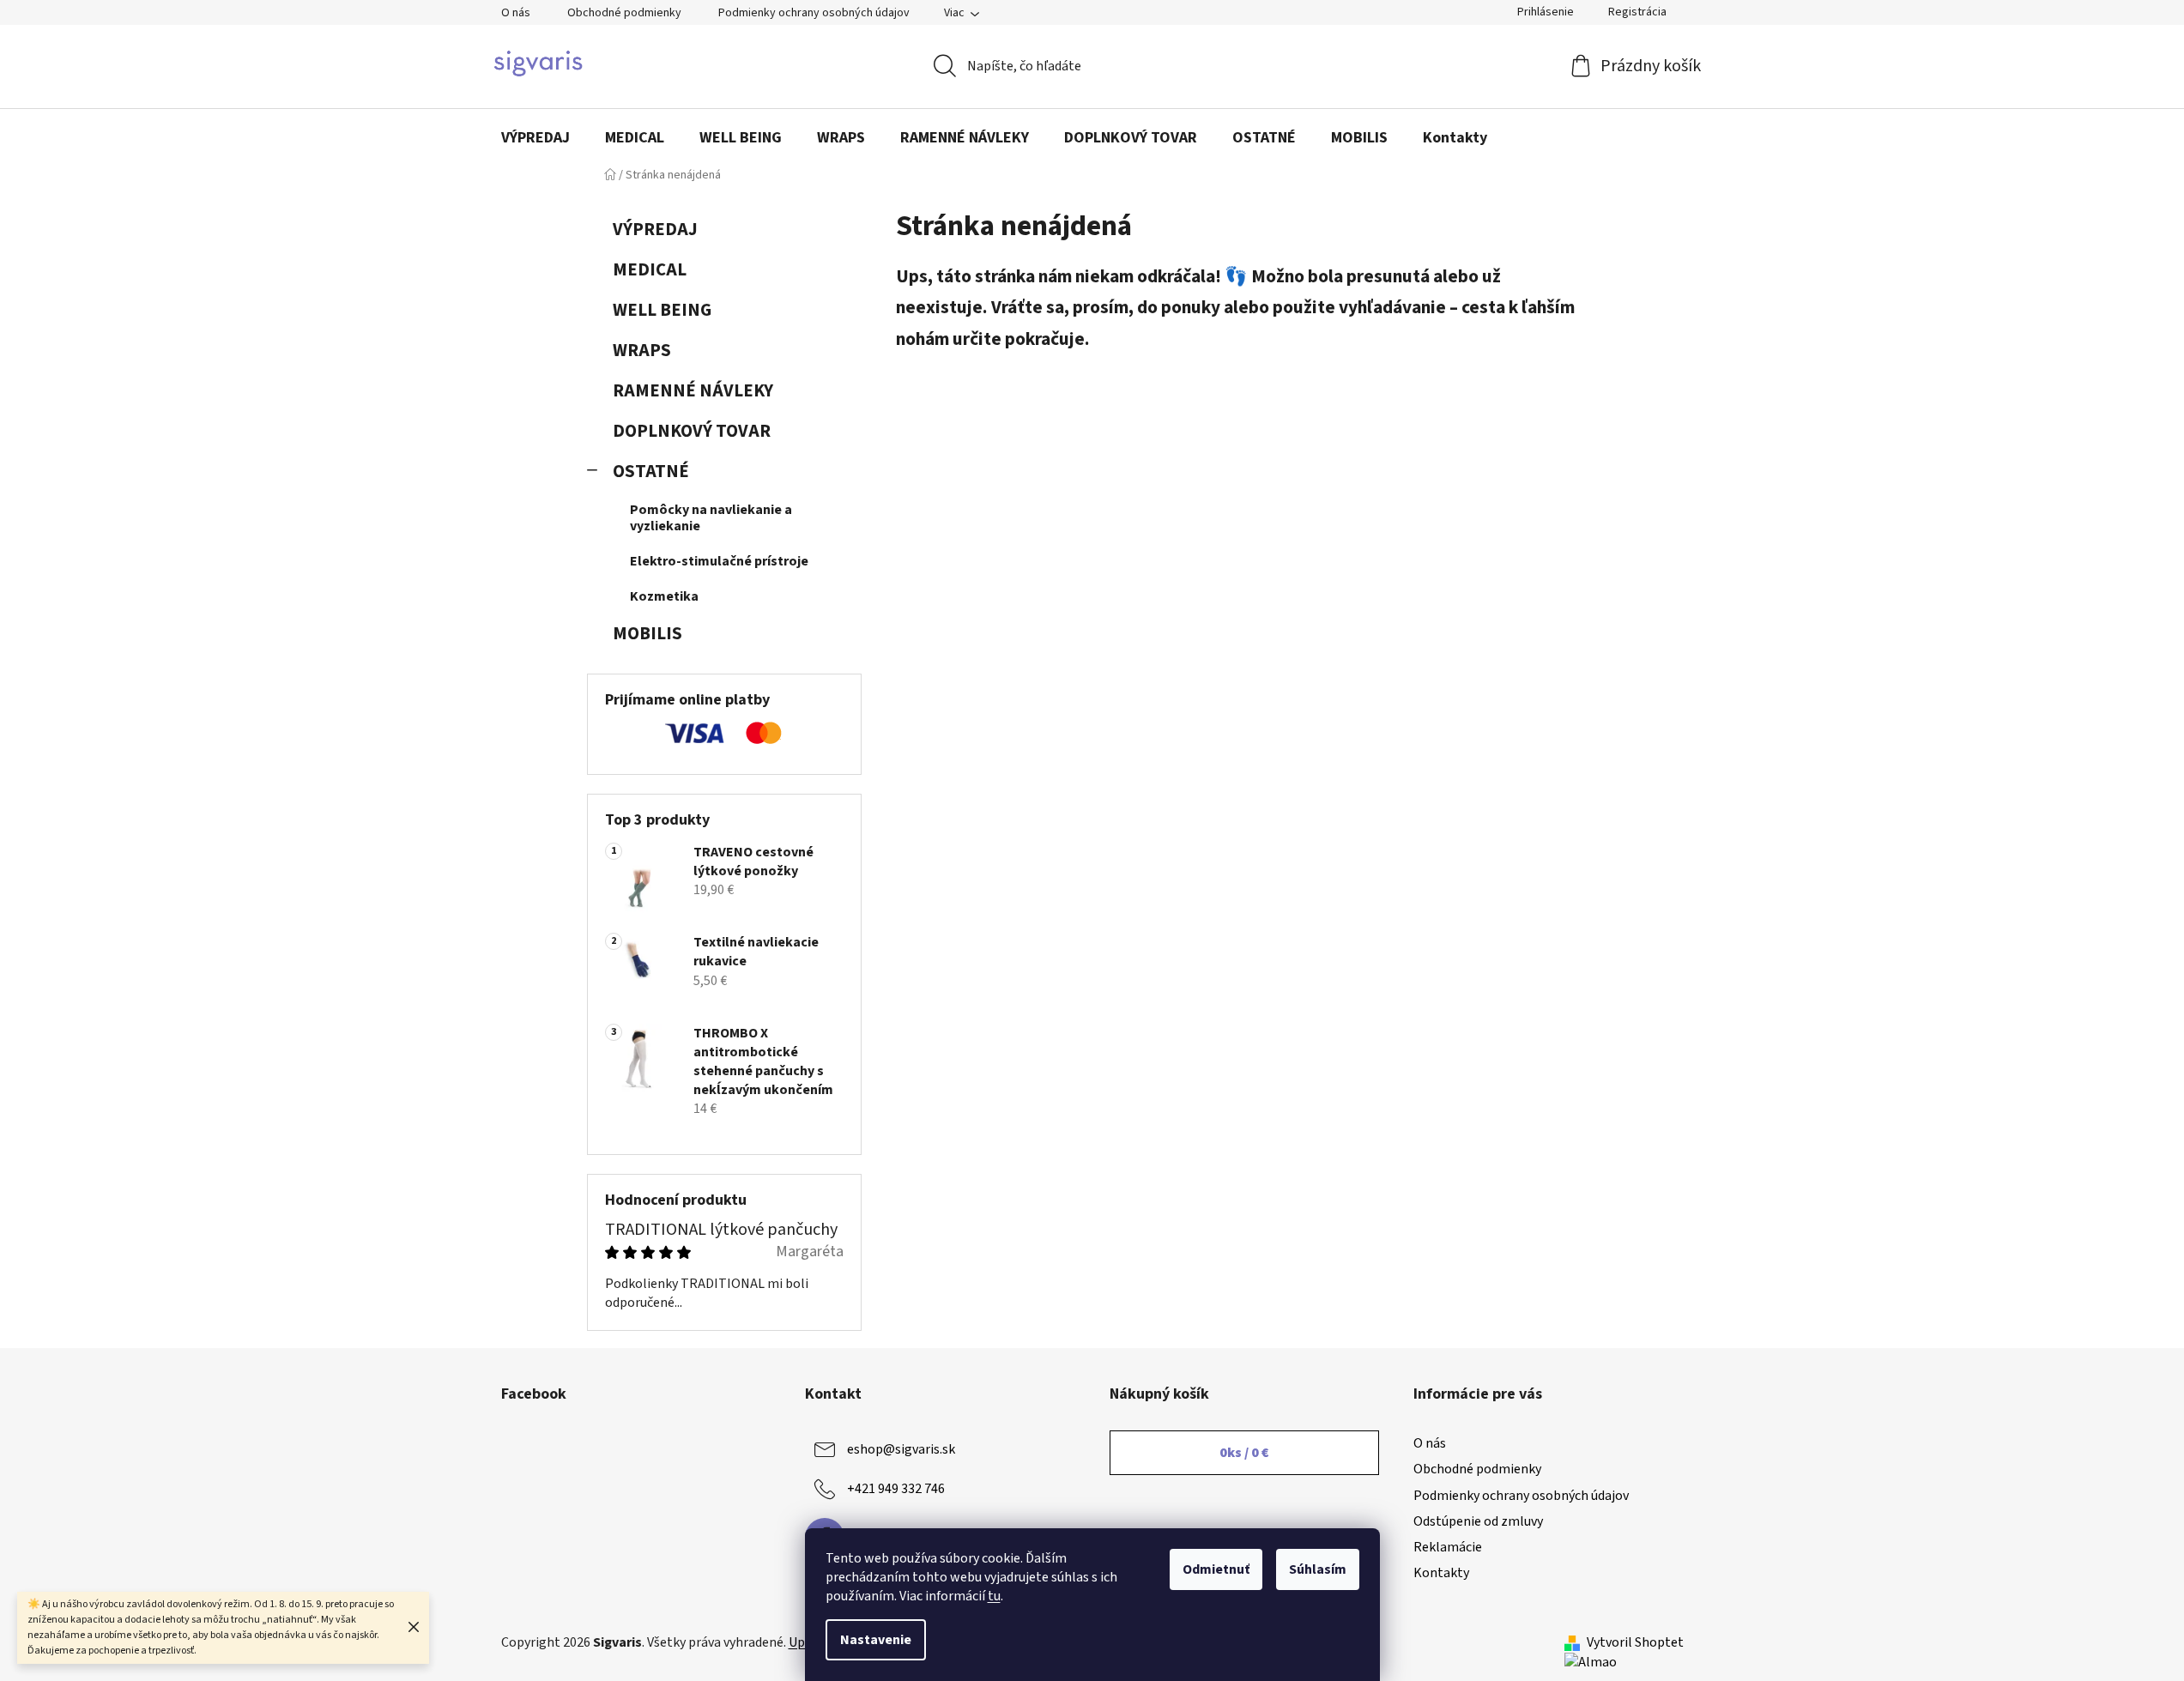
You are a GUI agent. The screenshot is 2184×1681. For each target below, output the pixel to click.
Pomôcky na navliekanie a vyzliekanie (711, 518)
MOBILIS (647, 634)
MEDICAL (650, 270)
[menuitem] (535, 138)
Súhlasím (1318, 1569)
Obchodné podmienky (624, 13)
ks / (1244, 1453)
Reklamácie (1448, 1547)
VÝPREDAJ (655, 230)
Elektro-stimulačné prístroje (719, 561)
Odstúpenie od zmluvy (1478, 1521)
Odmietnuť (1216, 1569)
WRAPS (642, 351)
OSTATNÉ (651, 472)
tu (994, 1596)
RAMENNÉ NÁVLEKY (693, 391)
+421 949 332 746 (896, 1489)
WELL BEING (662, 310)
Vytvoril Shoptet (1635, 1642)
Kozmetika (664, 596)
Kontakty (1441, 1573)
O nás (516, 13)
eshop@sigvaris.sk (901, 1449)
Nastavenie (876, 1640)
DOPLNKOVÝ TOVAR (692, 431)
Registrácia (1637, 12)
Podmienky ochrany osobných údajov (814, 13)
